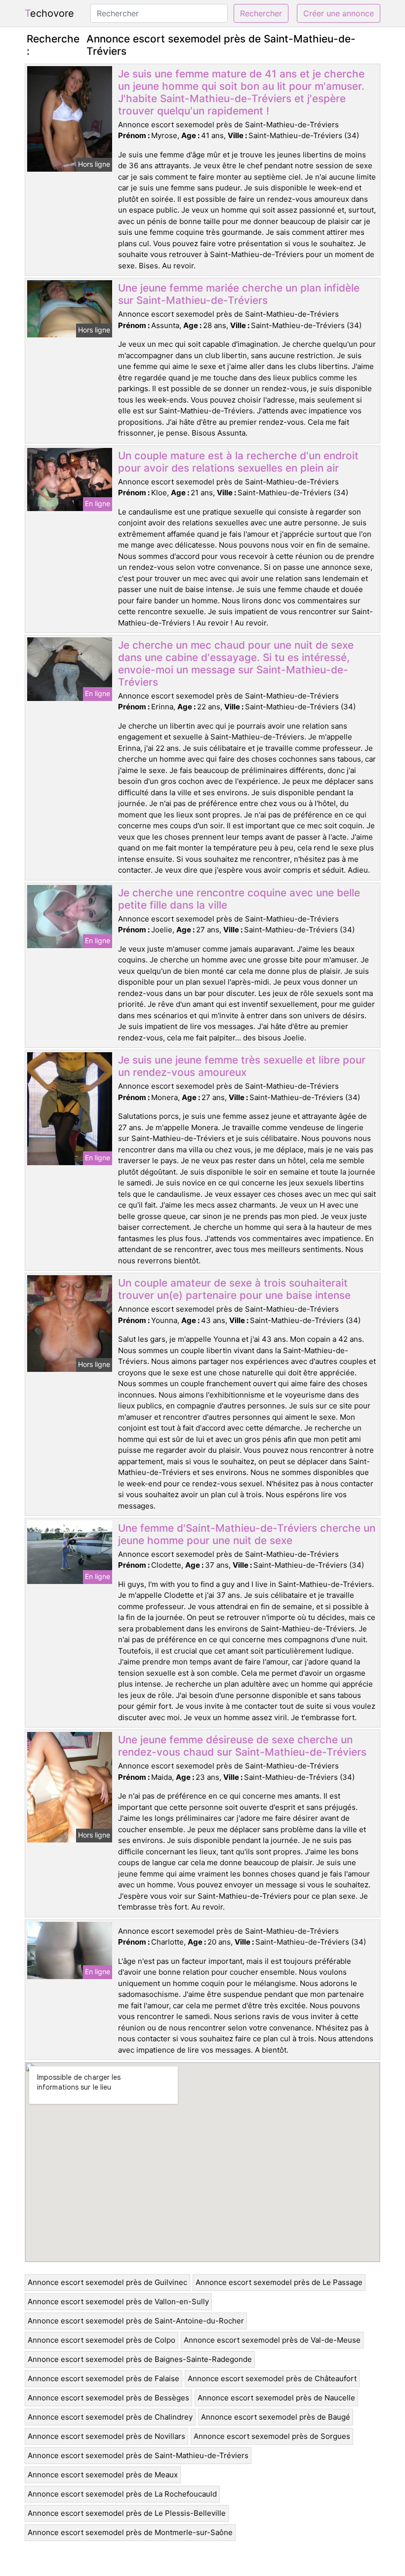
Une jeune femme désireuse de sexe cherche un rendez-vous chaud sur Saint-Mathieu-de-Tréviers (242, 1746)
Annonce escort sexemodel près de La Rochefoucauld (122, 2494)
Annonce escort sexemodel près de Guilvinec (107, 2282)
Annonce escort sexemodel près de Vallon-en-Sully (118, 2301)
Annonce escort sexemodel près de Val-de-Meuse (272, 2340)
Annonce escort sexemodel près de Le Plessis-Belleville (127, 2513)
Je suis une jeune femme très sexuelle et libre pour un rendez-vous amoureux (242, 1066)
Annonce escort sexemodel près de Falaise (103, 2378)
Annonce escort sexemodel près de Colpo (101, 2340)
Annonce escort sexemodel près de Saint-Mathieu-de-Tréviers (138, 2455)
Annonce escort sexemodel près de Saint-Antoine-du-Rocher (136, 2321)
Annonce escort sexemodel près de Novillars (106, 2436)
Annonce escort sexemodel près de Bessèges (108, 2398)
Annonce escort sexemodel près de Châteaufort (272, 2378)
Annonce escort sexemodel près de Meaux (103, 2475)
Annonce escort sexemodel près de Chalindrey (110, 2417)
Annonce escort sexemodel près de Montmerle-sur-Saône (130, 2532)
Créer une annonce (339, 13)
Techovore (49, 13)
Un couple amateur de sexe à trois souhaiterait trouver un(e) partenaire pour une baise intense (234, 1289)
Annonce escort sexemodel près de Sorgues (272, 2436)
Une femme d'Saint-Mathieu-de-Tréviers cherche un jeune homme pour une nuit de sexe (247, 1534)
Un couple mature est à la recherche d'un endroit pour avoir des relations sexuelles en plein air (238, 462)
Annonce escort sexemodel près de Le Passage (279, 2282)
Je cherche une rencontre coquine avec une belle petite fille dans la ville (239, 899)
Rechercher (261, 13)
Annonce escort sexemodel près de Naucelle (276, 2398)
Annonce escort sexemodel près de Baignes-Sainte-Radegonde (140, 2359)
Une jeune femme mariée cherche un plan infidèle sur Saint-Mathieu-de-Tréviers (239, 294)
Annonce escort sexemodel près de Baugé (276, 2417)
